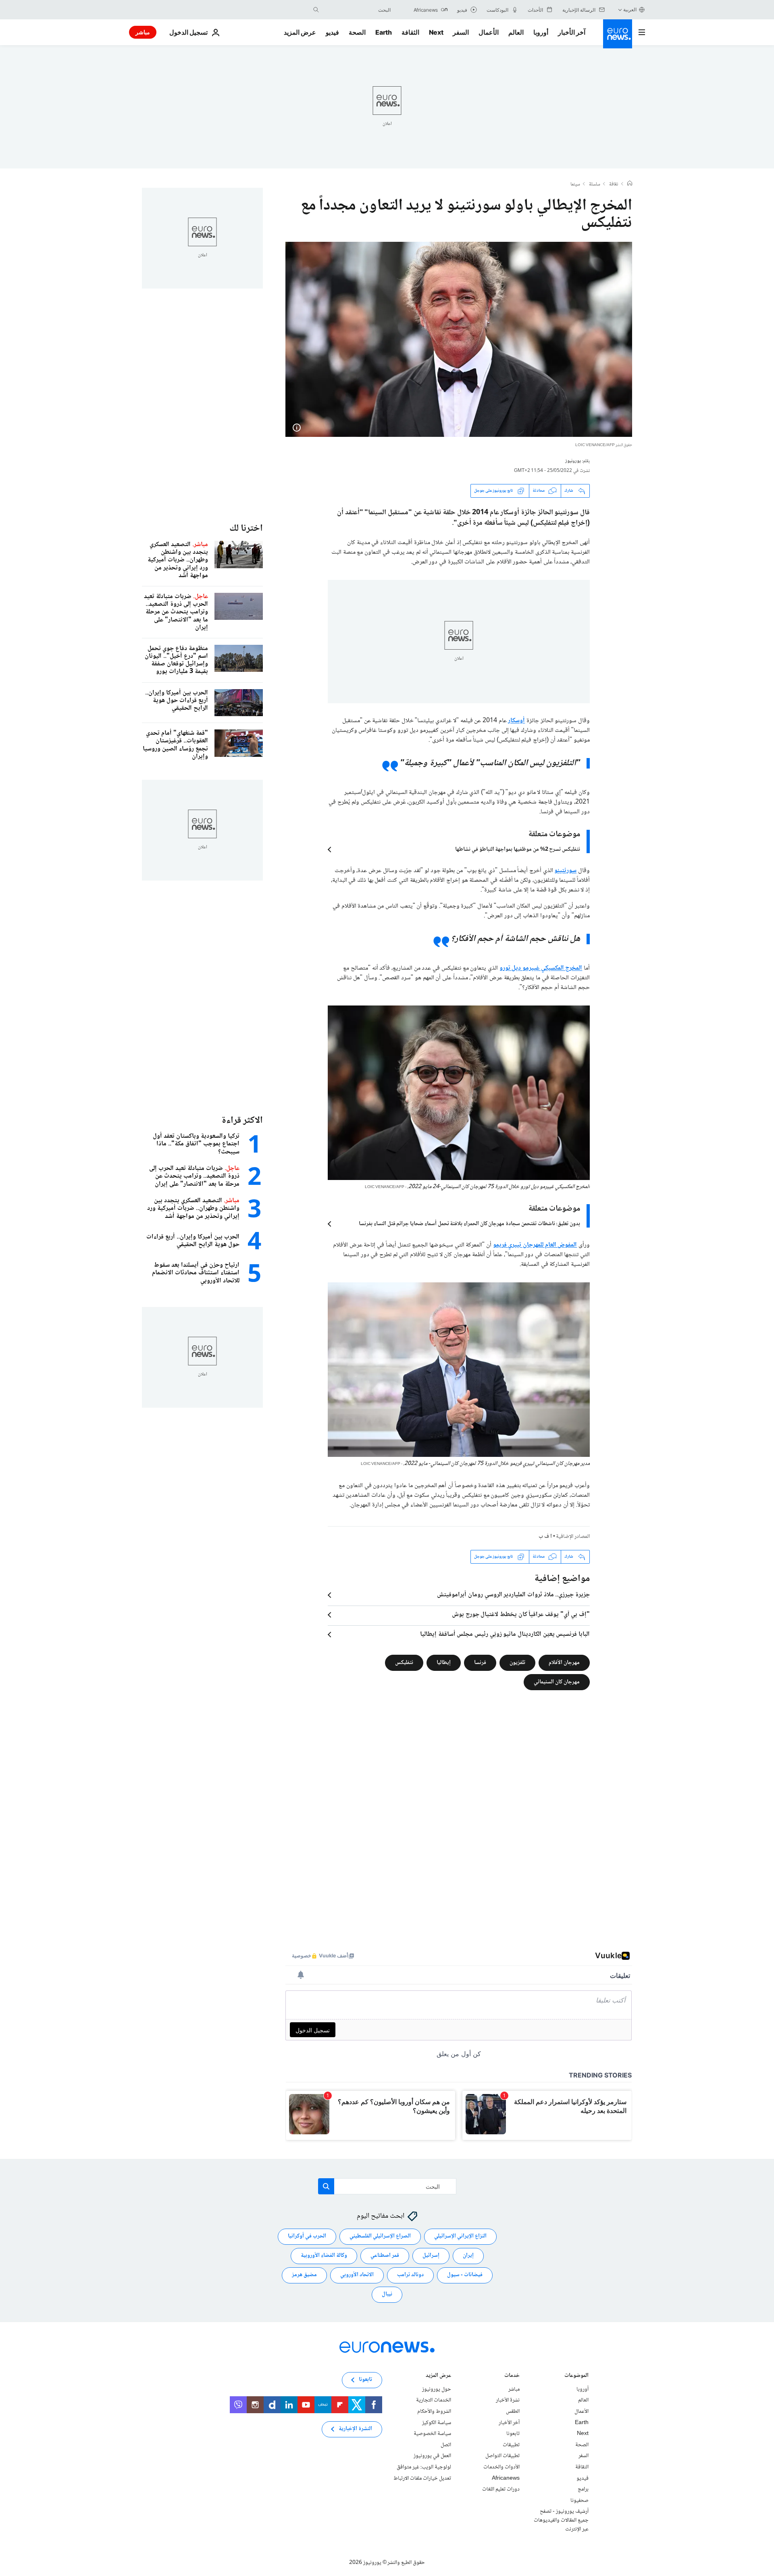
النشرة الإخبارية (355, 2429)
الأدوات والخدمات (501, 2467)
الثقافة (410, 32)
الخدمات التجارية (434, 2400)
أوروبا (541, 32)
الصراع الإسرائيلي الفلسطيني (380, 2236)
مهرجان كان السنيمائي (557, 1682)
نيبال (387, 2294)
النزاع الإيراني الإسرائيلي (460, 2236)
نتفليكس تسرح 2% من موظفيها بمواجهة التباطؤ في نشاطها (518, 850)
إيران (468, 2256)
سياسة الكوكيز (437, 2422)
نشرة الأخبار (508, 2400)
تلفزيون (517, 1662)
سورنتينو (565, 871)
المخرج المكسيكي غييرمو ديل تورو (541, 968)
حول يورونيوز (437, 2389)
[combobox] (357, 10)
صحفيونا (579, 2500)
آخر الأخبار (572, 32)
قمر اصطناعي (385, 2256)
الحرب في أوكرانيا (307, 2236)
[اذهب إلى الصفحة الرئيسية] (618, 34)
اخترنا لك (246, 529)
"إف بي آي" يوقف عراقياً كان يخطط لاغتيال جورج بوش (521, 1615)
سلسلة (595, 185)
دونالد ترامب (410, 2275)
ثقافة (614, 185)
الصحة (357, 32)
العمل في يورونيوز (432, 2456)
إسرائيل (431, 2256)
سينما (575, 185)
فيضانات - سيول (465, 2275)
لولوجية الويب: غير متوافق (424, 2467)
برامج (583, 2489)
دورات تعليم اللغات (501, 2489)
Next (436, 32)
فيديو (332, 32)
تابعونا (513, 2434)
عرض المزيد (438, 2376)
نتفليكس (404, 1662)
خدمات (512, 2376)
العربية (630, 9)
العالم (516, 32)
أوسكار (516, 721)
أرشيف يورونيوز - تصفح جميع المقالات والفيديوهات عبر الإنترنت (561, 2520)
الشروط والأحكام (434, 2412)
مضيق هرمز (304, 2275)
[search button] (316, 10)
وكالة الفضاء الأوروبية (324, 2256)
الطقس (513, 2412)
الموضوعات (576, 2376)
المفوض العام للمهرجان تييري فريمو (535, 1245)
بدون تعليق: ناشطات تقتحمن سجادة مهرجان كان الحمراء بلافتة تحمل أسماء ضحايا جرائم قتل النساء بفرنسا (469, 1224)
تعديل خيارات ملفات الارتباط (422, 2478)
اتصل (446, 2445)
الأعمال (489, 32)
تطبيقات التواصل (502, 2456)
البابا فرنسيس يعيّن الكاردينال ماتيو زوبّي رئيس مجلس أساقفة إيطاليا (505, 1635)
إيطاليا (444, 1662)
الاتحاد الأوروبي (357, 2275)
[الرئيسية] (630, 184)
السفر (461, 32)
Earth (383, 32)
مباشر (143, 32)
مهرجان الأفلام (564, 1662)
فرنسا (480, 1662)
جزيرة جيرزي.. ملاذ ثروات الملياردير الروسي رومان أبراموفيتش (513, 1595)
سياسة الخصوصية (432, 2434)
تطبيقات (511, 2445)
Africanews (506, 2478)
